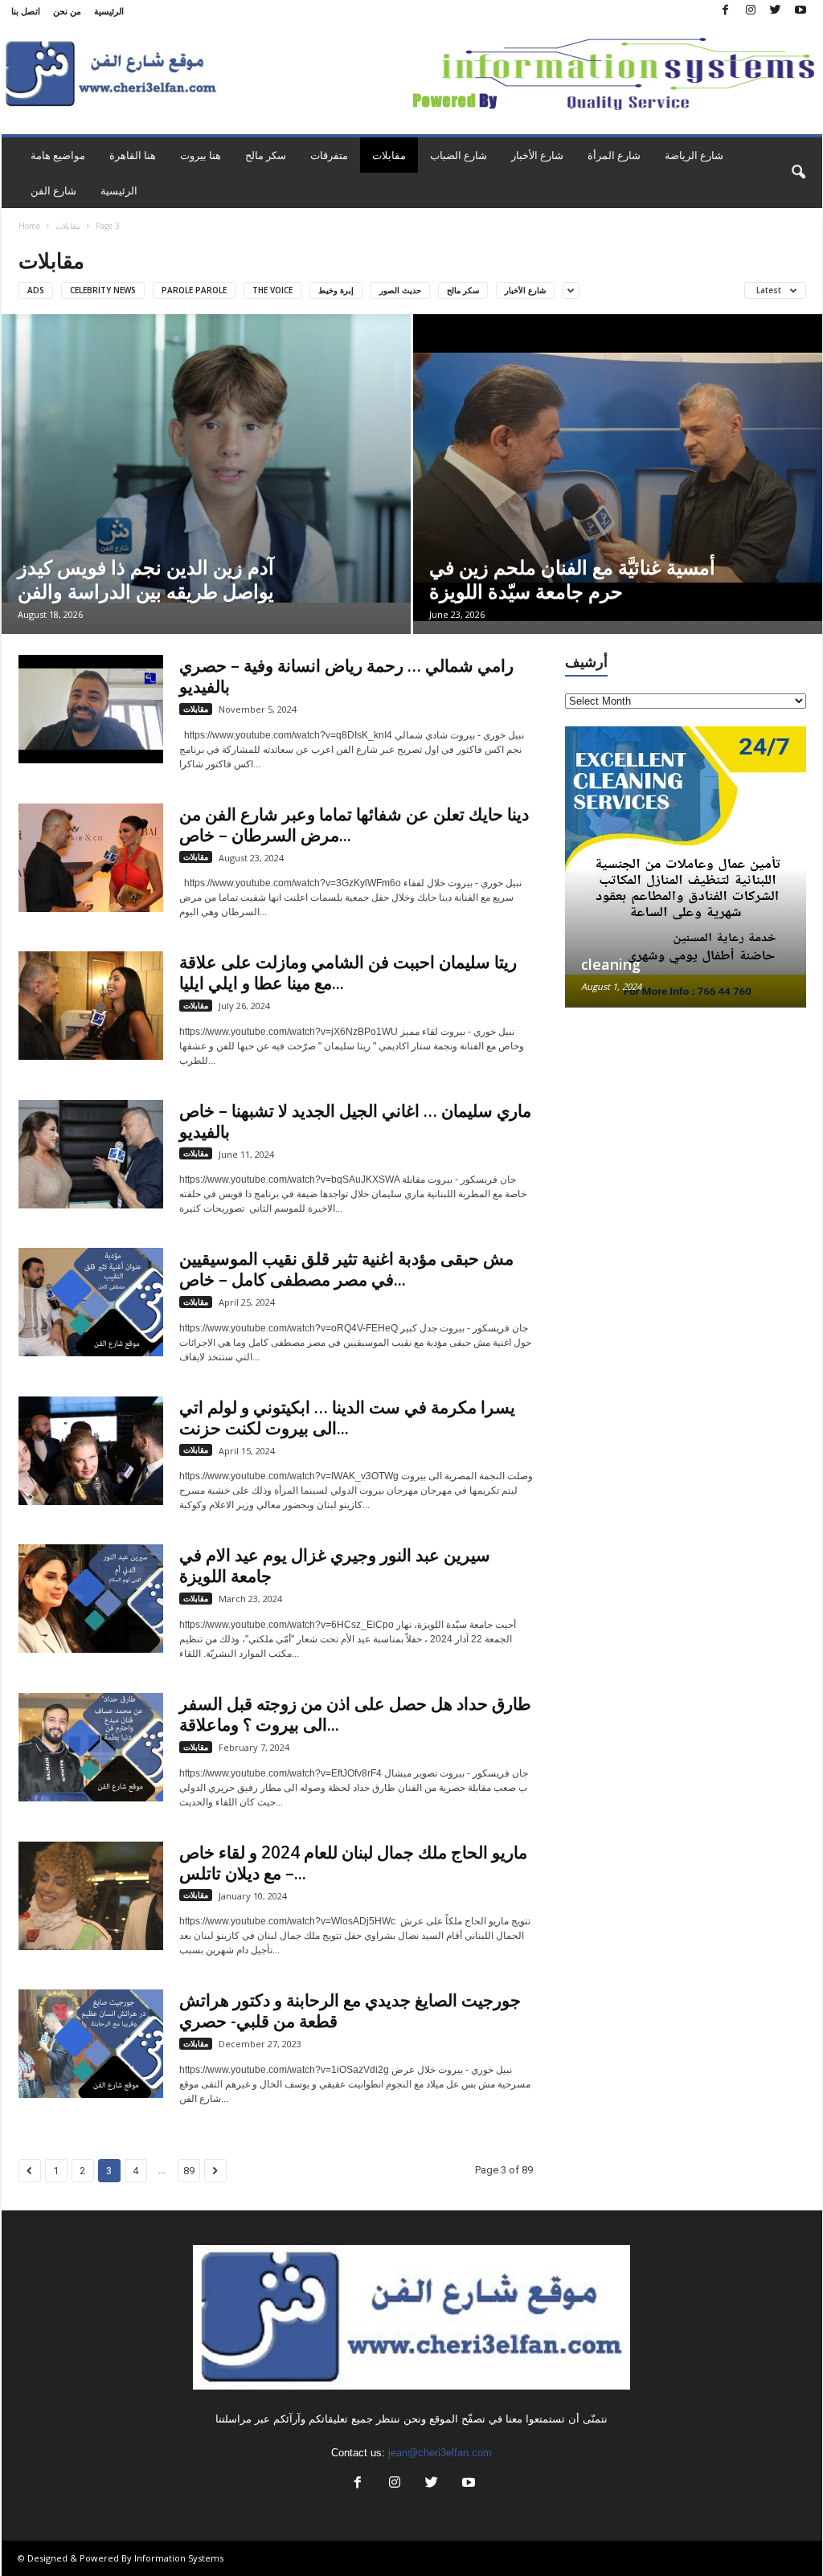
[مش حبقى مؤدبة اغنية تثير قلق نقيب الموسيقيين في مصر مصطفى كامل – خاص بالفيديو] (91, 1302)
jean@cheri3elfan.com (440, 2453)
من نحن (67, 11)
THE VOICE (272, 290)
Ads (36, 290)
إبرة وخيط (336, 290)
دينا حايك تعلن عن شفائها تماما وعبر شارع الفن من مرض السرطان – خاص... (354, 824)
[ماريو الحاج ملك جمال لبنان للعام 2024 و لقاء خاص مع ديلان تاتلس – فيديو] (91, 1896)
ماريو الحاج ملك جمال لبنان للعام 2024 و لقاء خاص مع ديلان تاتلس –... (353, 1862)
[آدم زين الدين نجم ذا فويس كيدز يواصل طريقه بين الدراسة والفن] (206, 458)
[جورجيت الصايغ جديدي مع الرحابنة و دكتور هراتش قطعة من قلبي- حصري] (91, 2044)
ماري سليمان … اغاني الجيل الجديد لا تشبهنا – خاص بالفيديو (355, 1121)
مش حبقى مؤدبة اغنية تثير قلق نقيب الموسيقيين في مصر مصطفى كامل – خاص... (346, 1269)
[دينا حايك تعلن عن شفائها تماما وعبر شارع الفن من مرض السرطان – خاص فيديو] (91, 858)
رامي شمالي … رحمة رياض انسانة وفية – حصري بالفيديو (346, 676)
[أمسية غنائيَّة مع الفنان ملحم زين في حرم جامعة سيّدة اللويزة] (618, 468)
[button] (798, 173)
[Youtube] (800, 11)
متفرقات (329, 155)
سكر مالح (266, 155)
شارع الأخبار (537, 155)
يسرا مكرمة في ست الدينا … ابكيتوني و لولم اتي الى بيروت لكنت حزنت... (347, 1417)
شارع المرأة (614, 155)
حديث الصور (400, 290)
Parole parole (194, 290)
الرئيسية (109, 11)
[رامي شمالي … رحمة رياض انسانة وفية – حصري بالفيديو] (91, 709)
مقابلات (389, 155)
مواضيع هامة (58, 155)
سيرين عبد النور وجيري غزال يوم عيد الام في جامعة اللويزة (335, 1565)
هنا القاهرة (133, 155)
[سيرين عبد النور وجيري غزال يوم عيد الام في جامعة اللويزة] (91, 1599)
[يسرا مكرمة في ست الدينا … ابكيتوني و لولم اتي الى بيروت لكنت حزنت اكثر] (91, 1451)
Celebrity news (103, 290)
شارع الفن (53, 190)
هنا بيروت (201, 155)
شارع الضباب (459, 155)
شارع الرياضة (694, 155)
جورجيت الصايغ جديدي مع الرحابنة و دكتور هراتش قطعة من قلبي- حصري (350, 2010)
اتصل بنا (26, 11)
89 (189, 2171)
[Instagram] (751, 11)
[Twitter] (776, 11)
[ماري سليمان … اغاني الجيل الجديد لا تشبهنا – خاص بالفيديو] (91, 1154)
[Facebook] (726, 11)
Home (29, 226)
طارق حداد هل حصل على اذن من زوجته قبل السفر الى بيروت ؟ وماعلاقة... (355, 1714)
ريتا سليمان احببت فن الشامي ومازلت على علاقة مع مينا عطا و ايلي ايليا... (348, 972)
